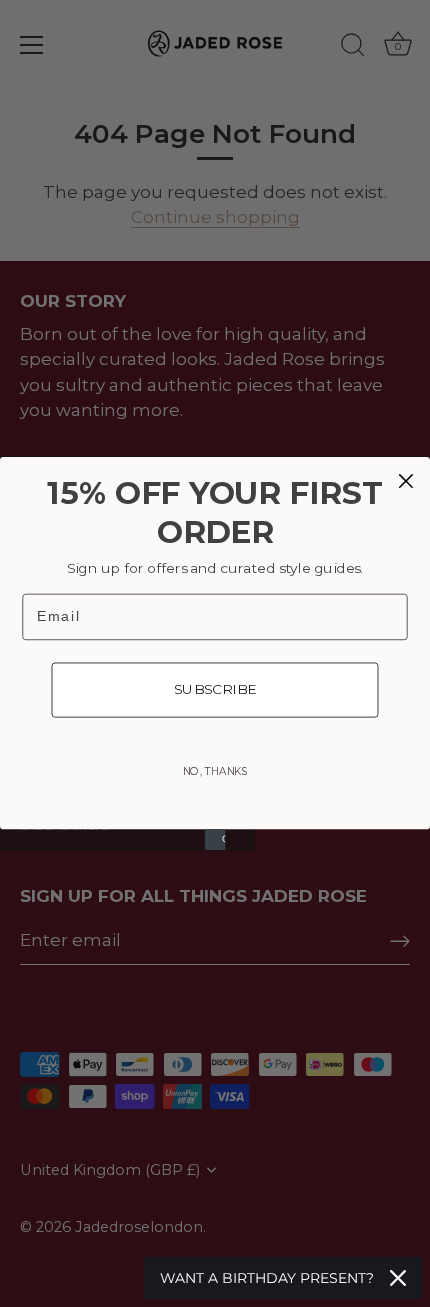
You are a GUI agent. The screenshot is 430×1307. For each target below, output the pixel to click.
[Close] (398, 1278)
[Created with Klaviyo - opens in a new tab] (215, 839)
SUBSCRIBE (215, 689)
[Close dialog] (405, 481)
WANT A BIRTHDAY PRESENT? (267, 1278)
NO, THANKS (215, 771)
